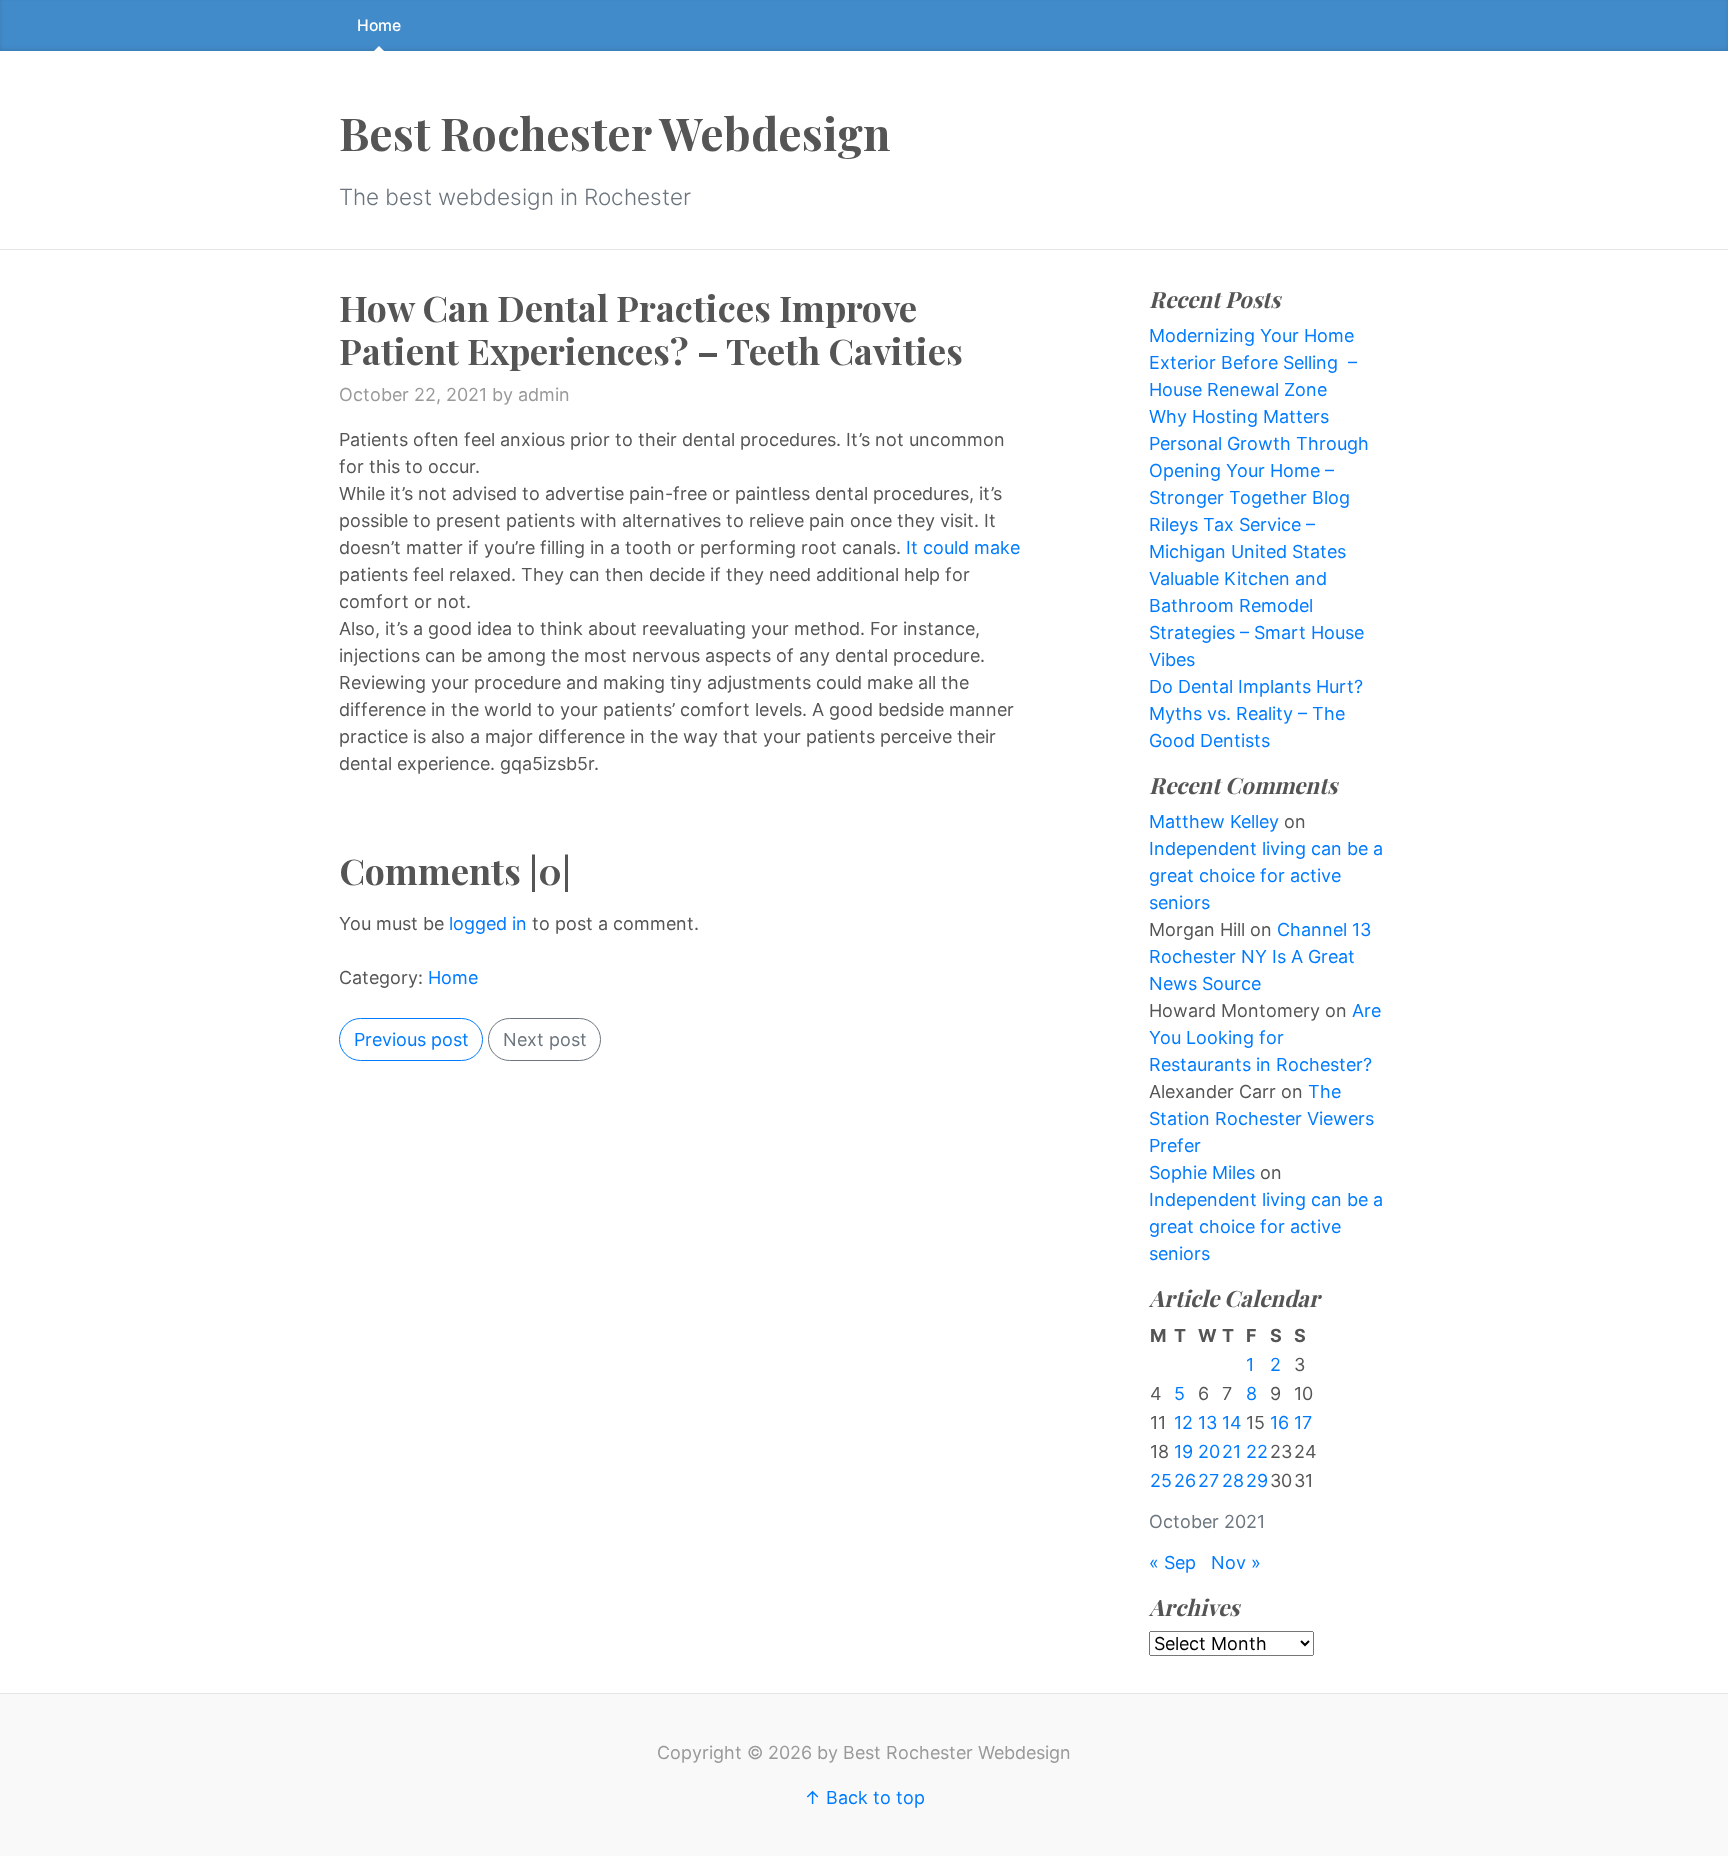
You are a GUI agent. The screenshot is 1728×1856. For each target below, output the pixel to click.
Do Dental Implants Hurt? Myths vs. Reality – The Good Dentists (1256, 713)
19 (1183, 1451)
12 (1183, 1422)
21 (1231, 1451)
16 (1279, 1422)
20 (1209, 1451)
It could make (963, 547)
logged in (488, 923)
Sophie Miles (1202, 1172)
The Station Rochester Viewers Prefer (1261, 1118)
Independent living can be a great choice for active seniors (1266, 875)
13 (1207, 1422)
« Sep (1172, 1562)
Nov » (1236, 1562)
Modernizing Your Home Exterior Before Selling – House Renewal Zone (1253, 362)
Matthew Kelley (1214, 821)
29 (1257, 1480)
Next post (545, 1039)
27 (1208, 1480)
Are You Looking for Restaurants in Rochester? (1265, 1037)
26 (1185, 1480)
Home (379, 25)
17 (1303, 1422)
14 (1232, 1422)
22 (1257, 1451)
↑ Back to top (864, 1797)
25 (1161, 1480)
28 (1233, 1480)
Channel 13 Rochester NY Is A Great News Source (1260, 956)
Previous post (411, 1039)
